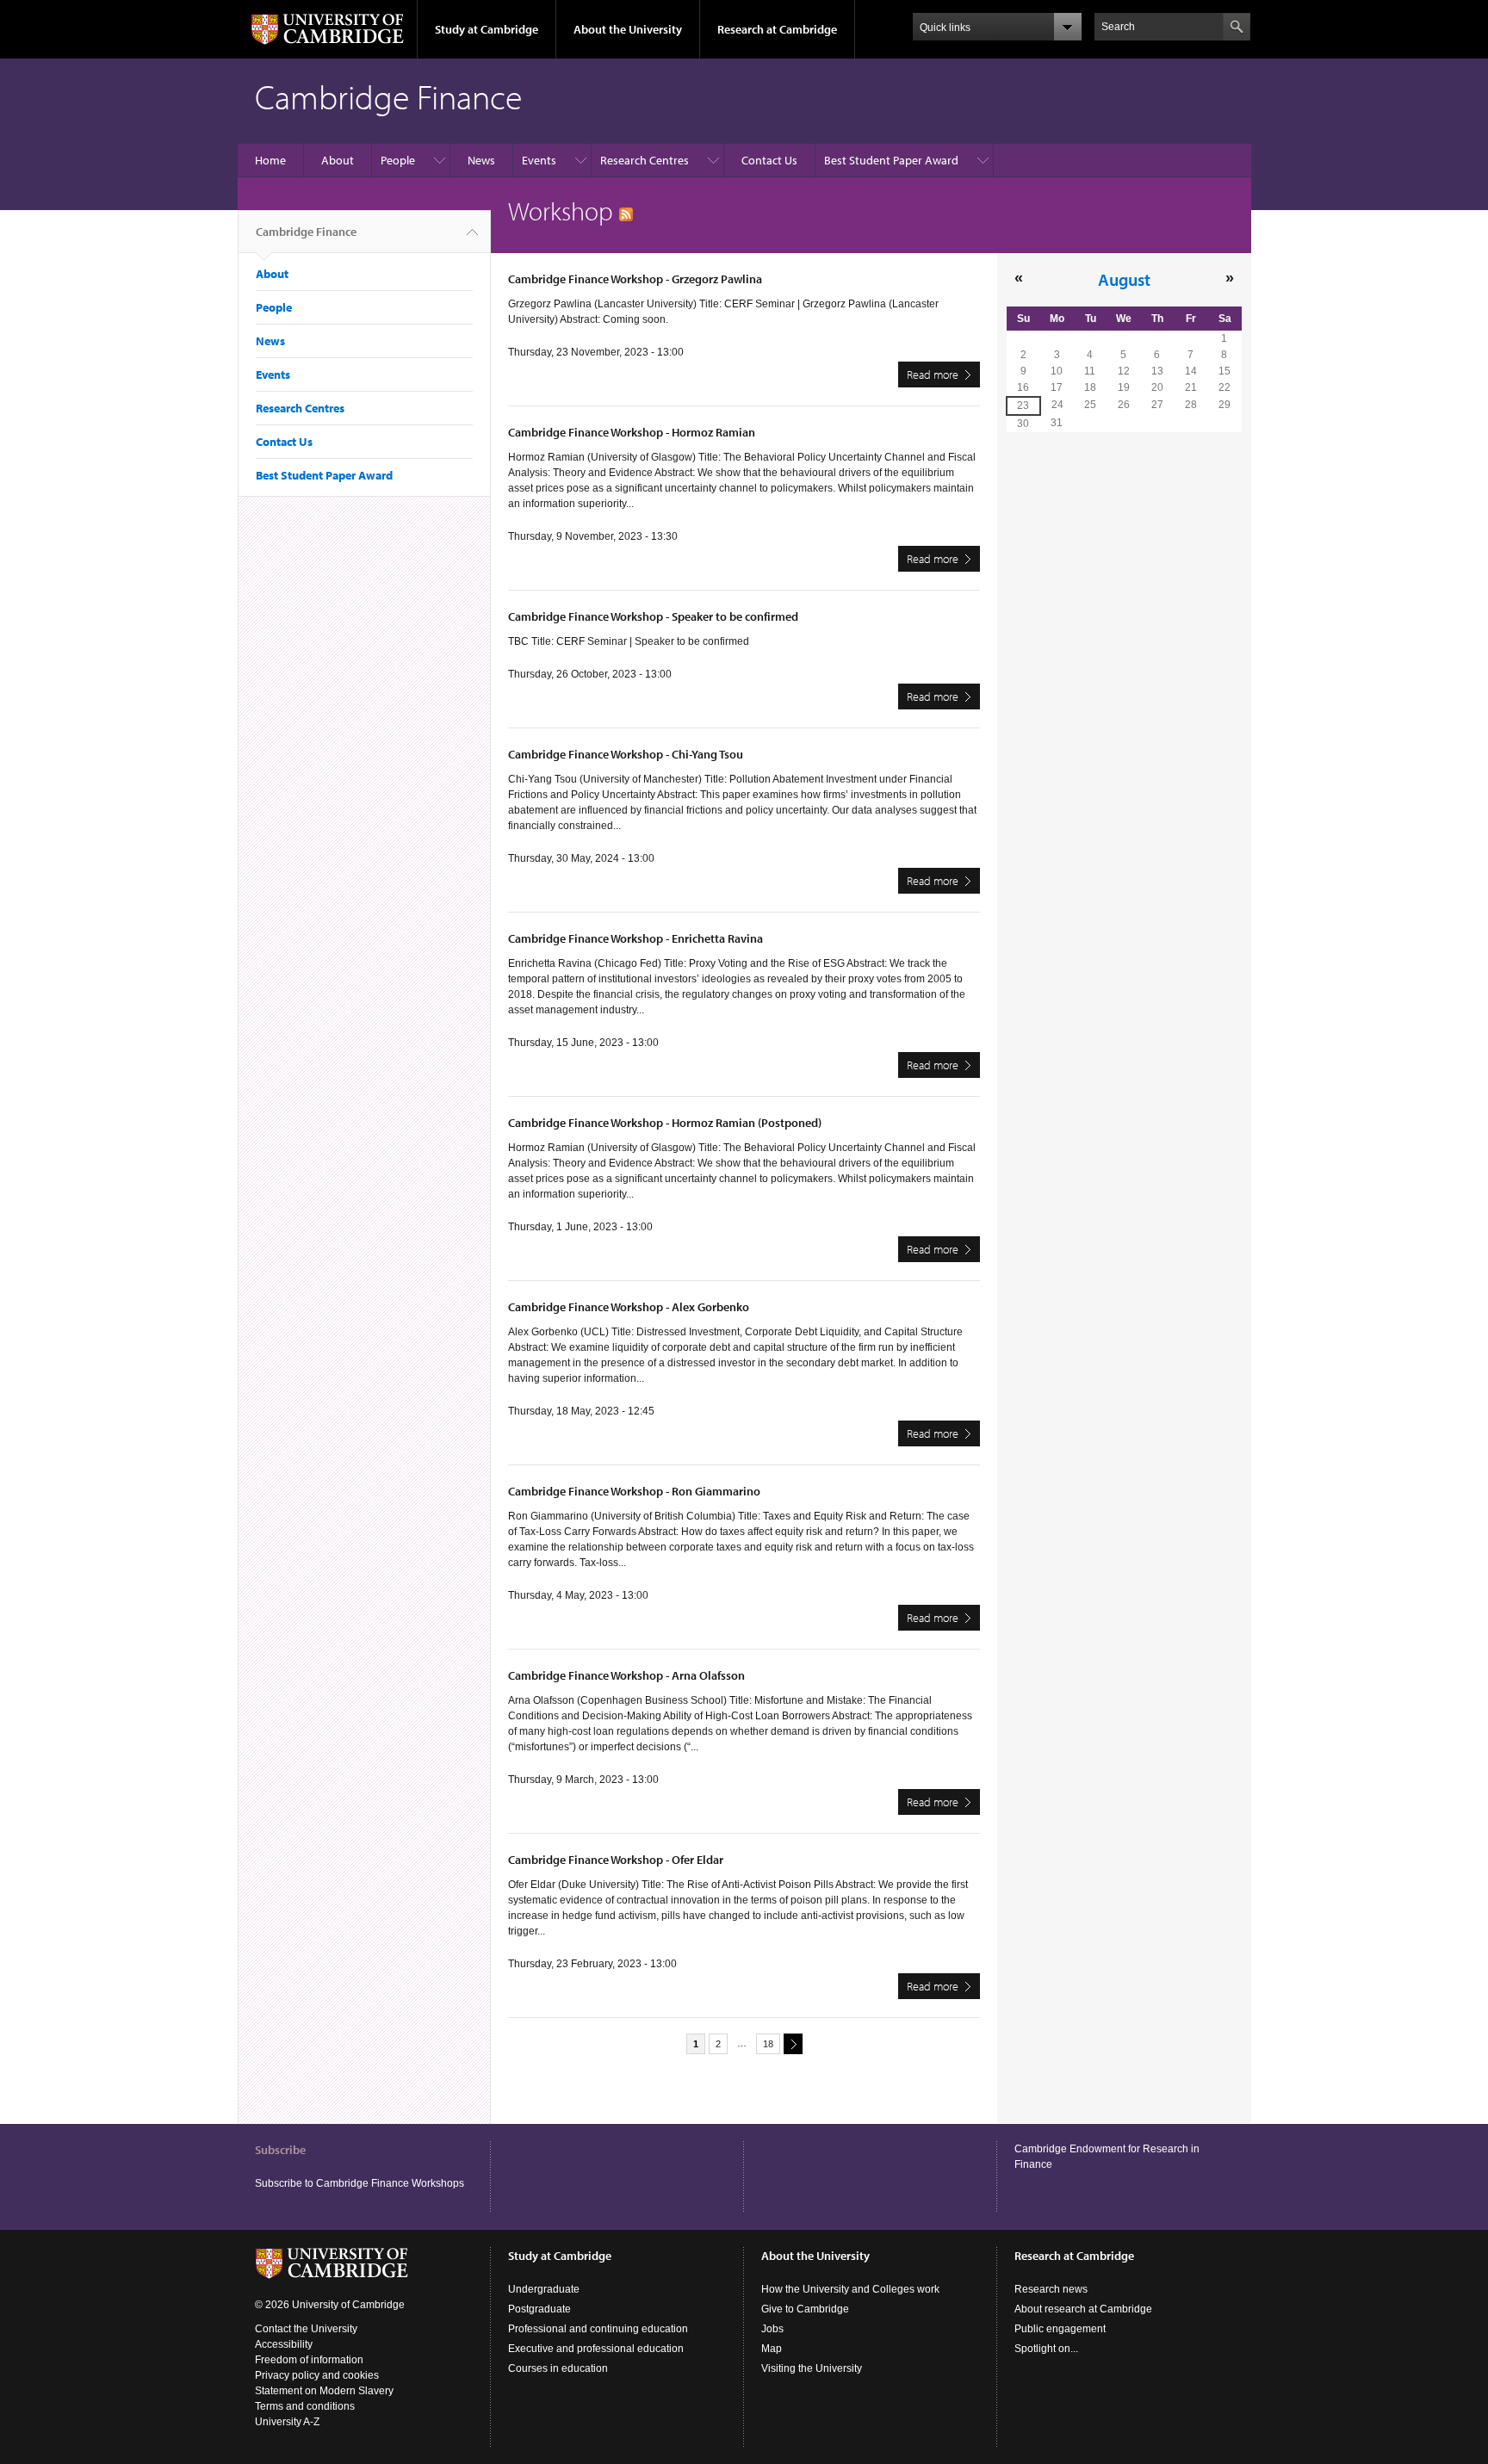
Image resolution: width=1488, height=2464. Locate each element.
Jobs (772, 2329)
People (398, 160)
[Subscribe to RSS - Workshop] (626, 211)
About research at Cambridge (1083, 2309)
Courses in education (558, 2368)
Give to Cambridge (805, 2309)
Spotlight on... (1046, 2349)
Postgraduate (539, 2309)
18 (768, 2044)
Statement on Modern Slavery (324, 2391)
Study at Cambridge (487, 29)
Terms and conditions (305, 2406)
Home (270, 160)
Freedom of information (309, 2360)
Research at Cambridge (777, 29)
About (338, 160)
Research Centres (645, 160)
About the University (628, 29)
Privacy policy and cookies (317, 2375)
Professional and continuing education (598, 2329)
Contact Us (769, 160)
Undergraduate (544, 2289)
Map (772, 2349)
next (793, 2044)
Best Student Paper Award (891, 160)
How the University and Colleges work (850, 2289)
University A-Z (287, 2422)
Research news (1051, 2289)
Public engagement (1060, 2329)
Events (539, 160)
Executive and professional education (596, 2349)
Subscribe (280, 2150)
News (481, 160)
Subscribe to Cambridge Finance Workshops (360, 2183)
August (1124, 279)
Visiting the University (812, 2368)
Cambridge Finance (306, 232)
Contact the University (306, 2329)
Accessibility (284, 2344)
